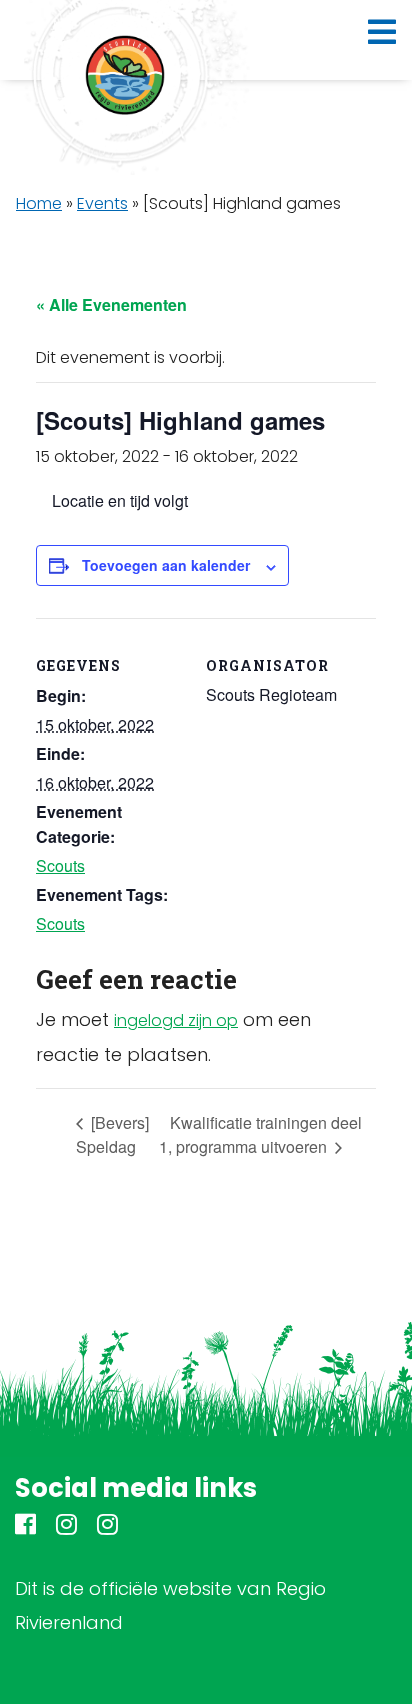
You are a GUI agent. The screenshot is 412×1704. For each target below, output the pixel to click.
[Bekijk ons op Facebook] (25, 1527)
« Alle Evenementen (111, 304)
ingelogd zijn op (176, 1020)
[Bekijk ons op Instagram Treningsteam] (107, 1527)
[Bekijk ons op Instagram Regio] (66, 1527)
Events (102, 203)
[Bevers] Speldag (112, 1134)
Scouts (60, 865)
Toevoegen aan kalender (166, 565)
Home (39, 203)
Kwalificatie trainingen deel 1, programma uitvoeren (260, 1134)
